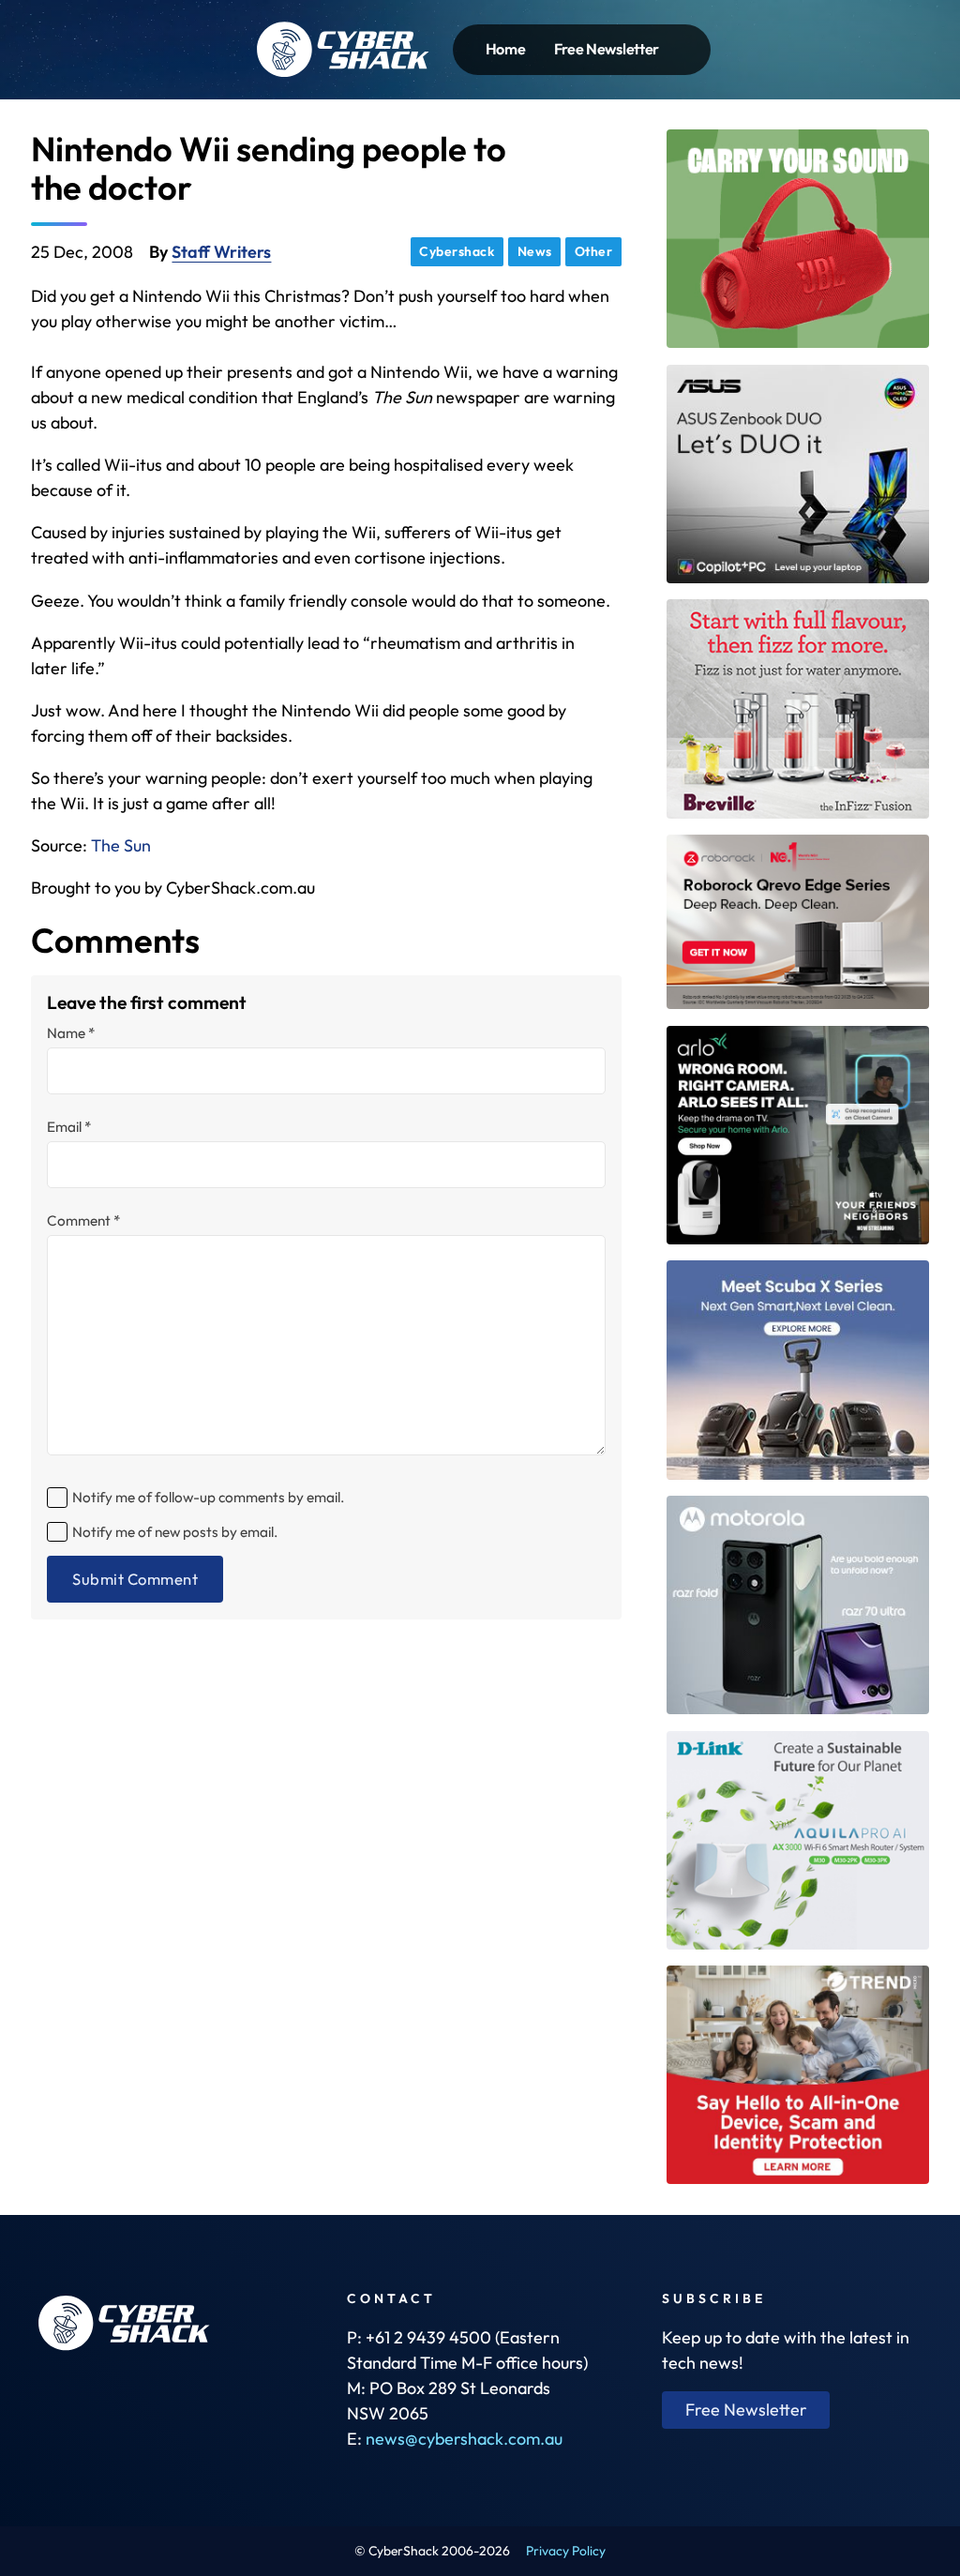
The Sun (121, 845)
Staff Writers (221, 252)
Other (594, 251)
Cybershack (457, 251)
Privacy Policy (566, 2551)
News (535, 251)
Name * (71, 1033)
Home (506, 49)
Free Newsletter (607, 49)
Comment (84, 1220)
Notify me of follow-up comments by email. (208, 1497)
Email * (69, 1127)
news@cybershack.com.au (464, 2439)
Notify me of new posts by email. (175, 1532)
